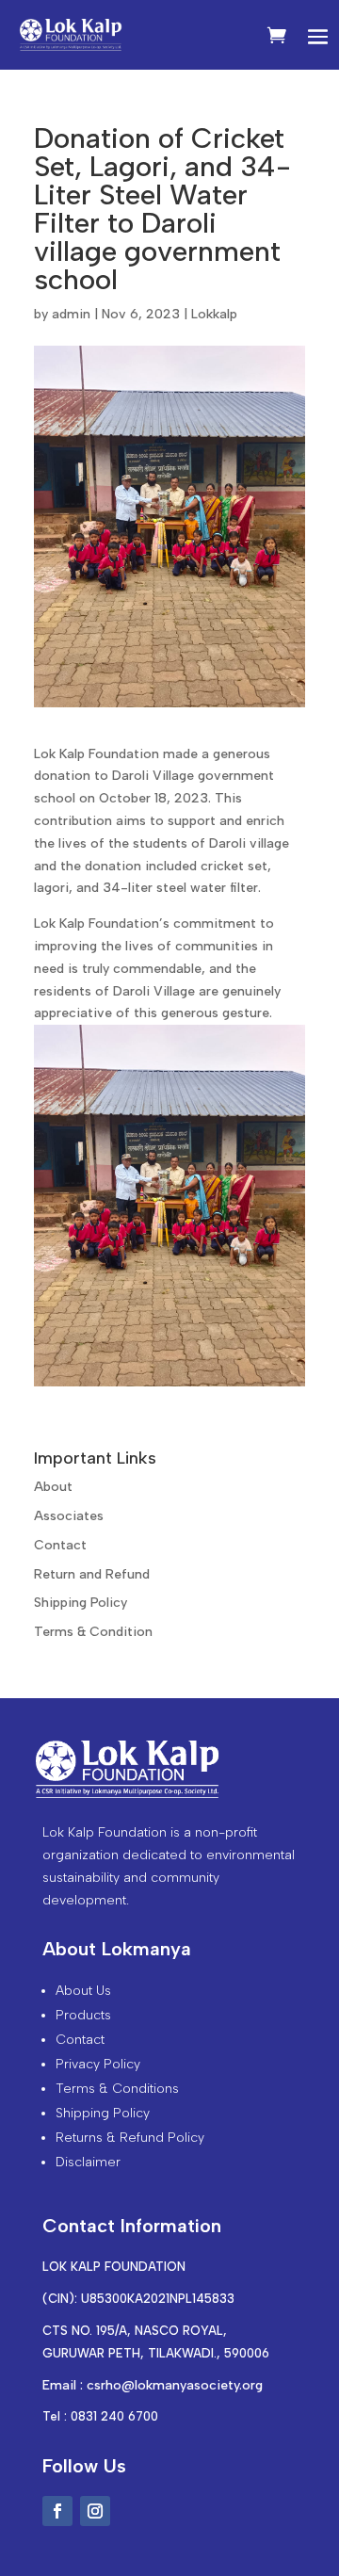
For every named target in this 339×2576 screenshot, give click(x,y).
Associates (69, 1516)
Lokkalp (214, 314)
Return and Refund (92, 1574)
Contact (60, 1545)
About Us (83, 1991)
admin (71, 314)
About (53, 1487)
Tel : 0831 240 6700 (100, 2416)
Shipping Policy (81, 1603)
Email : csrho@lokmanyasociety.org (153, 2385)
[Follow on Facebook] (57, 2511)
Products (83, 2015)
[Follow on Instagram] (95, 2511)
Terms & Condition (93, 1632)
